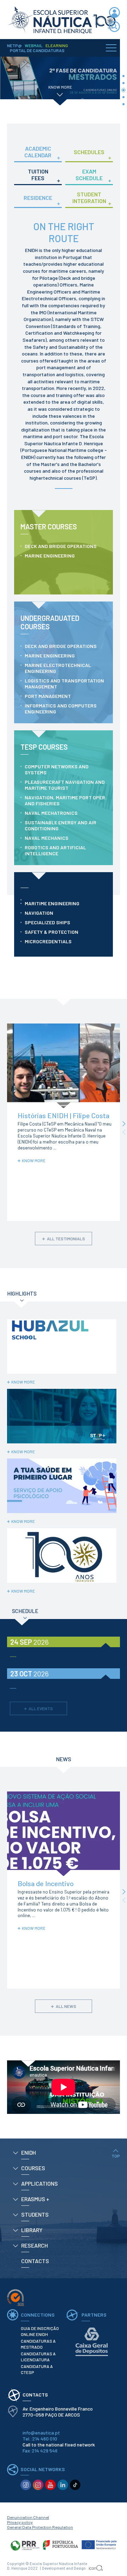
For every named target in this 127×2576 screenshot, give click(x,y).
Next (124, 1124)
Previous (124, 1132)
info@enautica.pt (41, 2433)
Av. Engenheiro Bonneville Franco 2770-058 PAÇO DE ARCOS (58, 2412)
